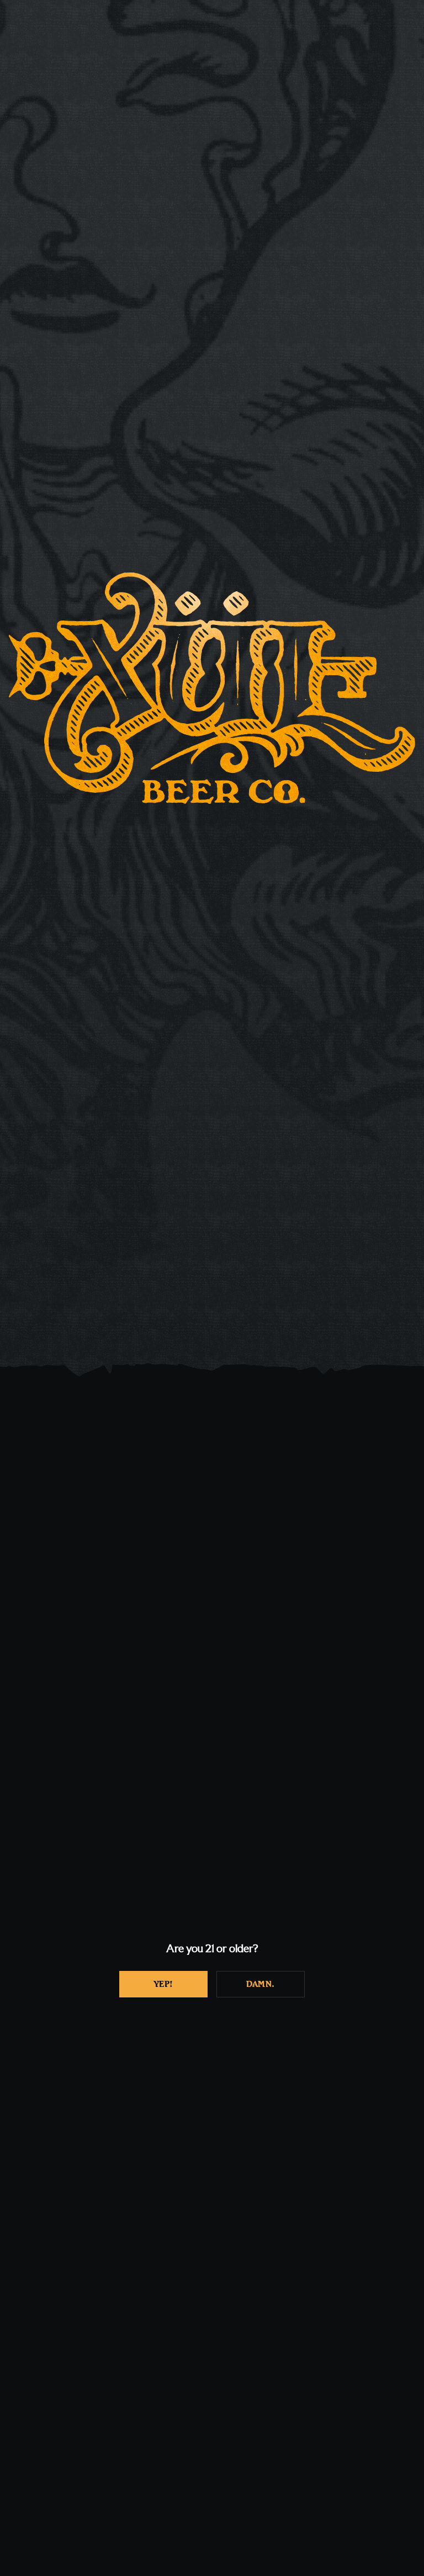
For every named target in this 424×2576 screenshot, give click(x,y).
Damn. (261, 1984)
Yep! (164, 1984)
